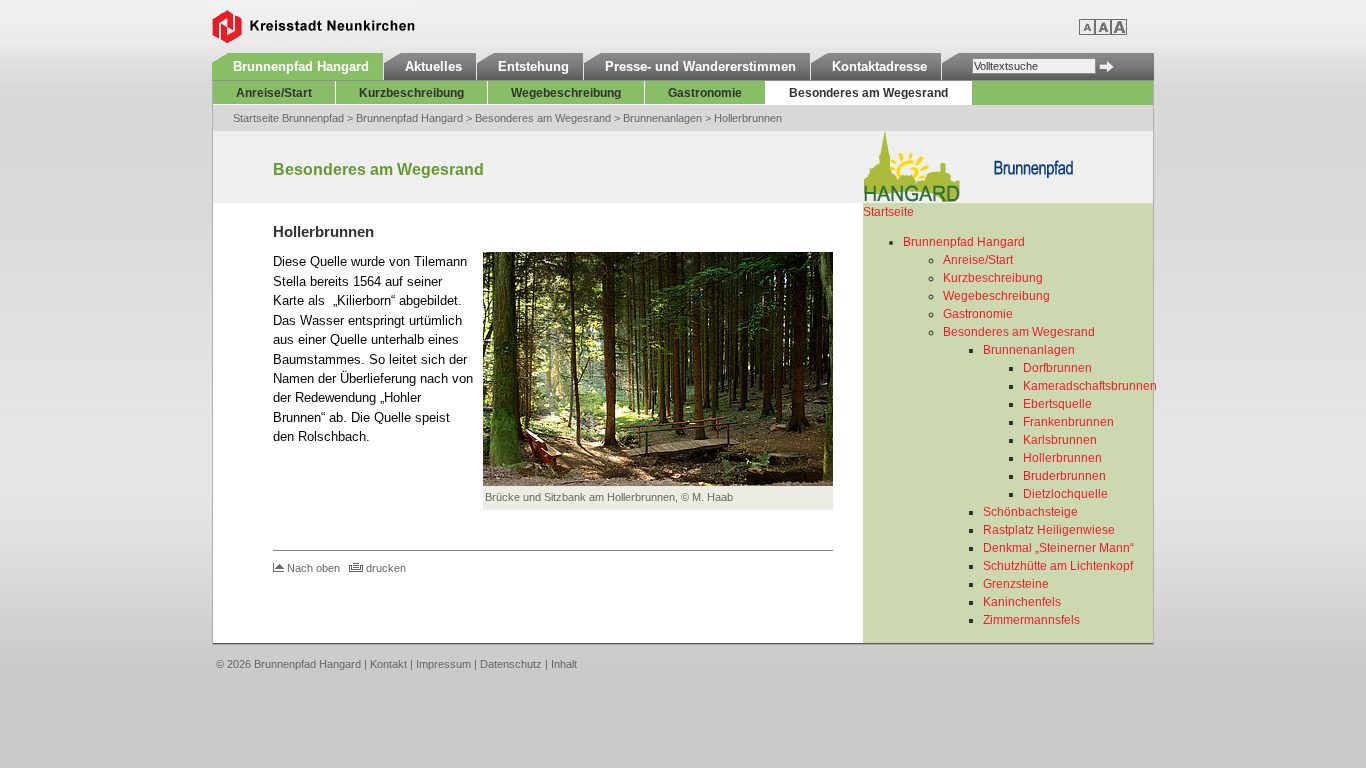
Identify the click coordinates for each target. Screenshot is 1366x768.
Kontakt (388, 664)
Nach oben (313, 568)
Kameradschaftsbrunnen (1090, 386)
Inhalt (564, 664)
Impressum (443, 664)
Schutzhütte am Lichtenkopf (1058, 566)
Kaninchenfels (1022, 602)
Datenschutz (511, 664)
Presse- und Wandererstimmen (700, 66)
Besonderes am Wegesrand (868, 93)
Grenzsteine (1016, 584)
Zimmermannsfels (1031, 620)
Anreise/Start (274, 93)
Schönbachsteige (1030, 512)
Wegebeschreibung (566, 93)
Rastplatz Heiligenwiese (1049, 530)
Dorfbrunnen (1057, 368)
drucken (386, 568)
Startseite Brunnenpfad (288, 118)
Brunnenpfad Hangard (301, 66)
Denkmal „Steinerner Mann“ (1058, 548)
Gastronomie (705, 93)
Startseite (888, 212)
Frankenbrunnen (1068, 422)
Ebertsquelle (1057, 404)
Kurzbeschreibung (411, 93)
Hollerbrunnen (748, 118)
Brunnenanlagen (662, 118)
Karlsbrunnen (1060, 440)
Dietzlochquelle (1065, 494)
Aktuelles (433, 66)
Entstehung (533, 66)
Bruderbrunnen (1064, 476)
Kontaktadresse (879, 66)
